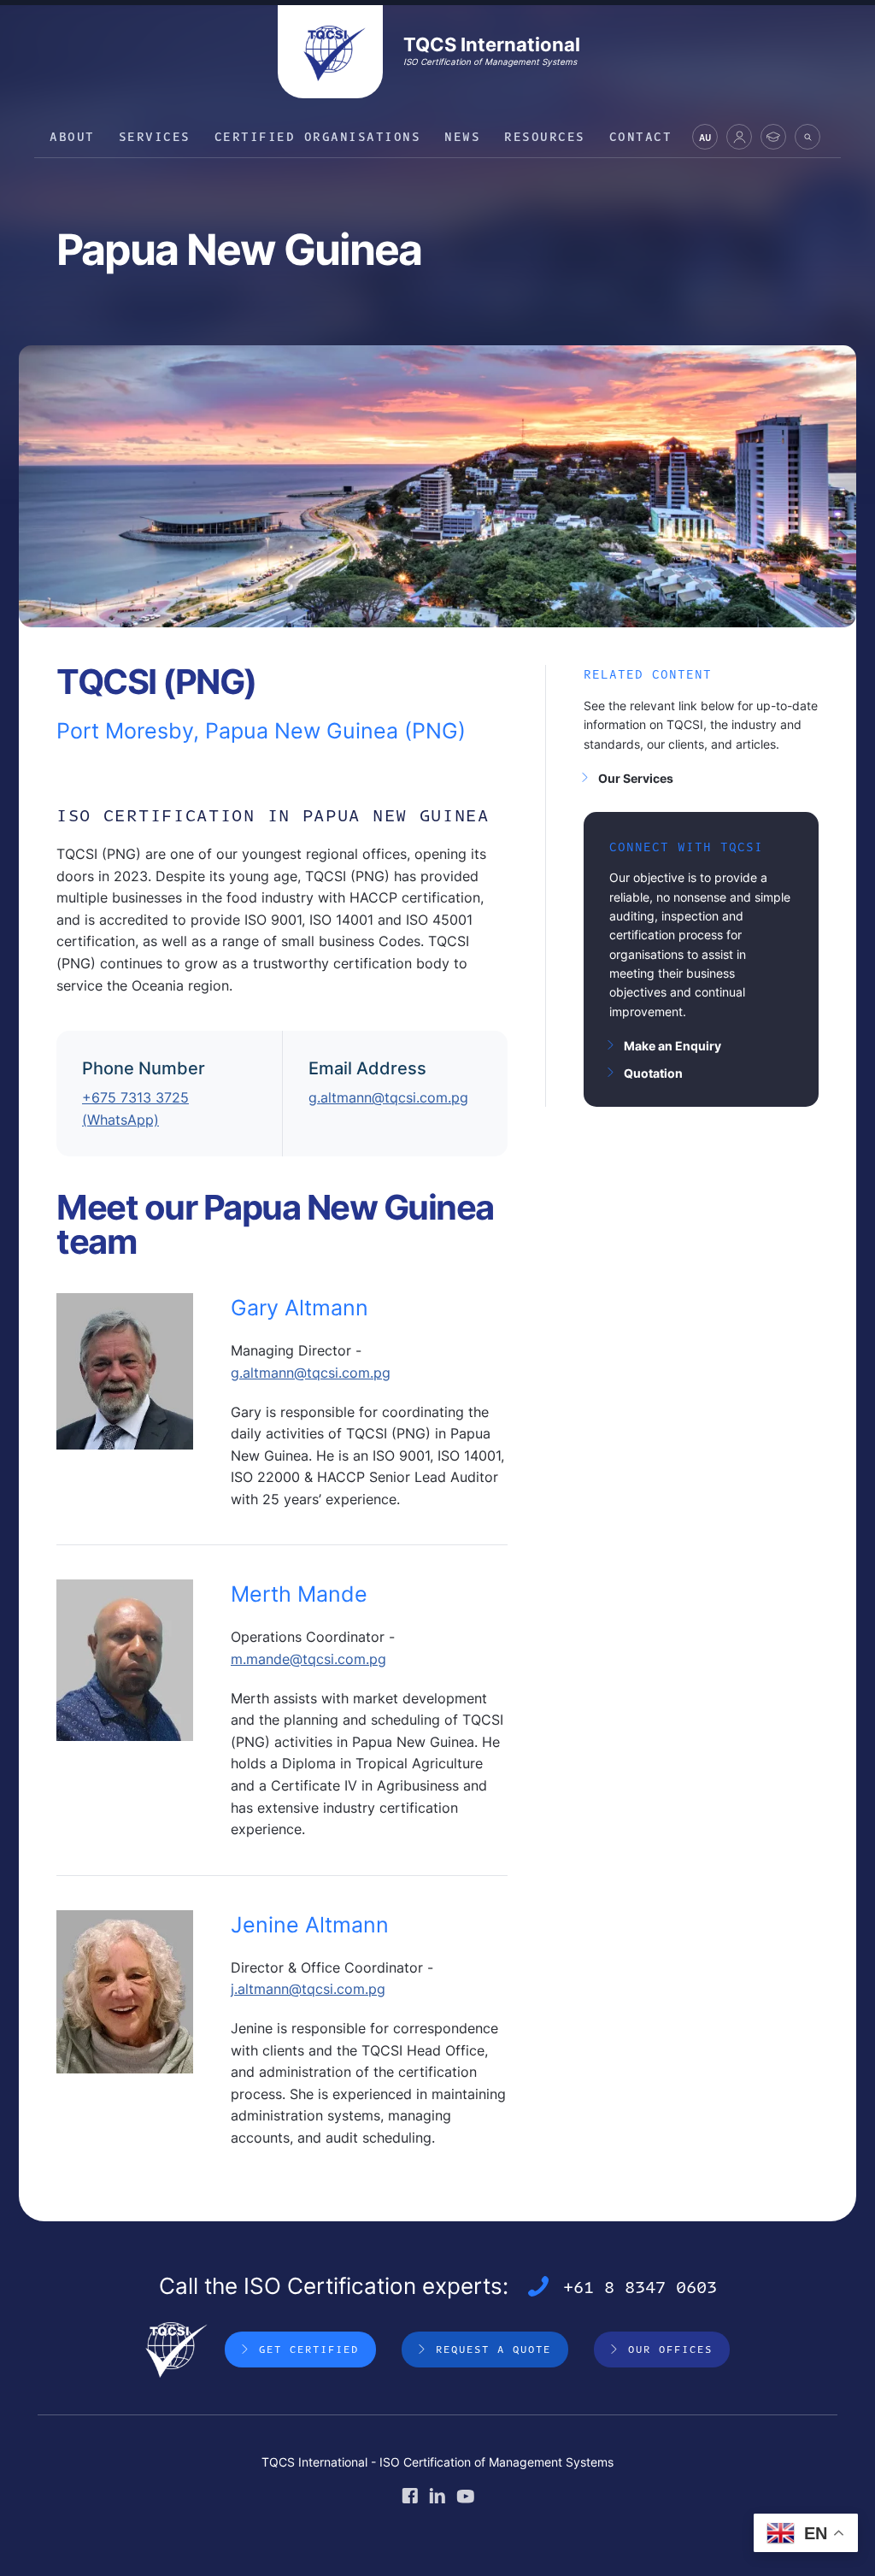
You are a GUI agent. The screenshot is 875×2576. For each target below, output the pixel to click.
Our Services (636, 778)
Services (155, 136)
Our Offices (670, 2349)
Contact (641, 136)
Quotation (653, 1073)
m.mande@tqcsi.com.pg (308, 1659)
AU (705, 140)
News (462, 136)
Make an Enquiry (672, 1046)
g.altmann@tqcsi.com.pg (388, 1097)
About (72, 136)
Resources (545, 136)
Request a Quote (493, 2349)
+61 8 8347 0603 (640, 2286)
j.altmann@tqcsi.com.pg (308, 1989)
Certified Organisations (318, 136)
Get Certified (309, 2349)
